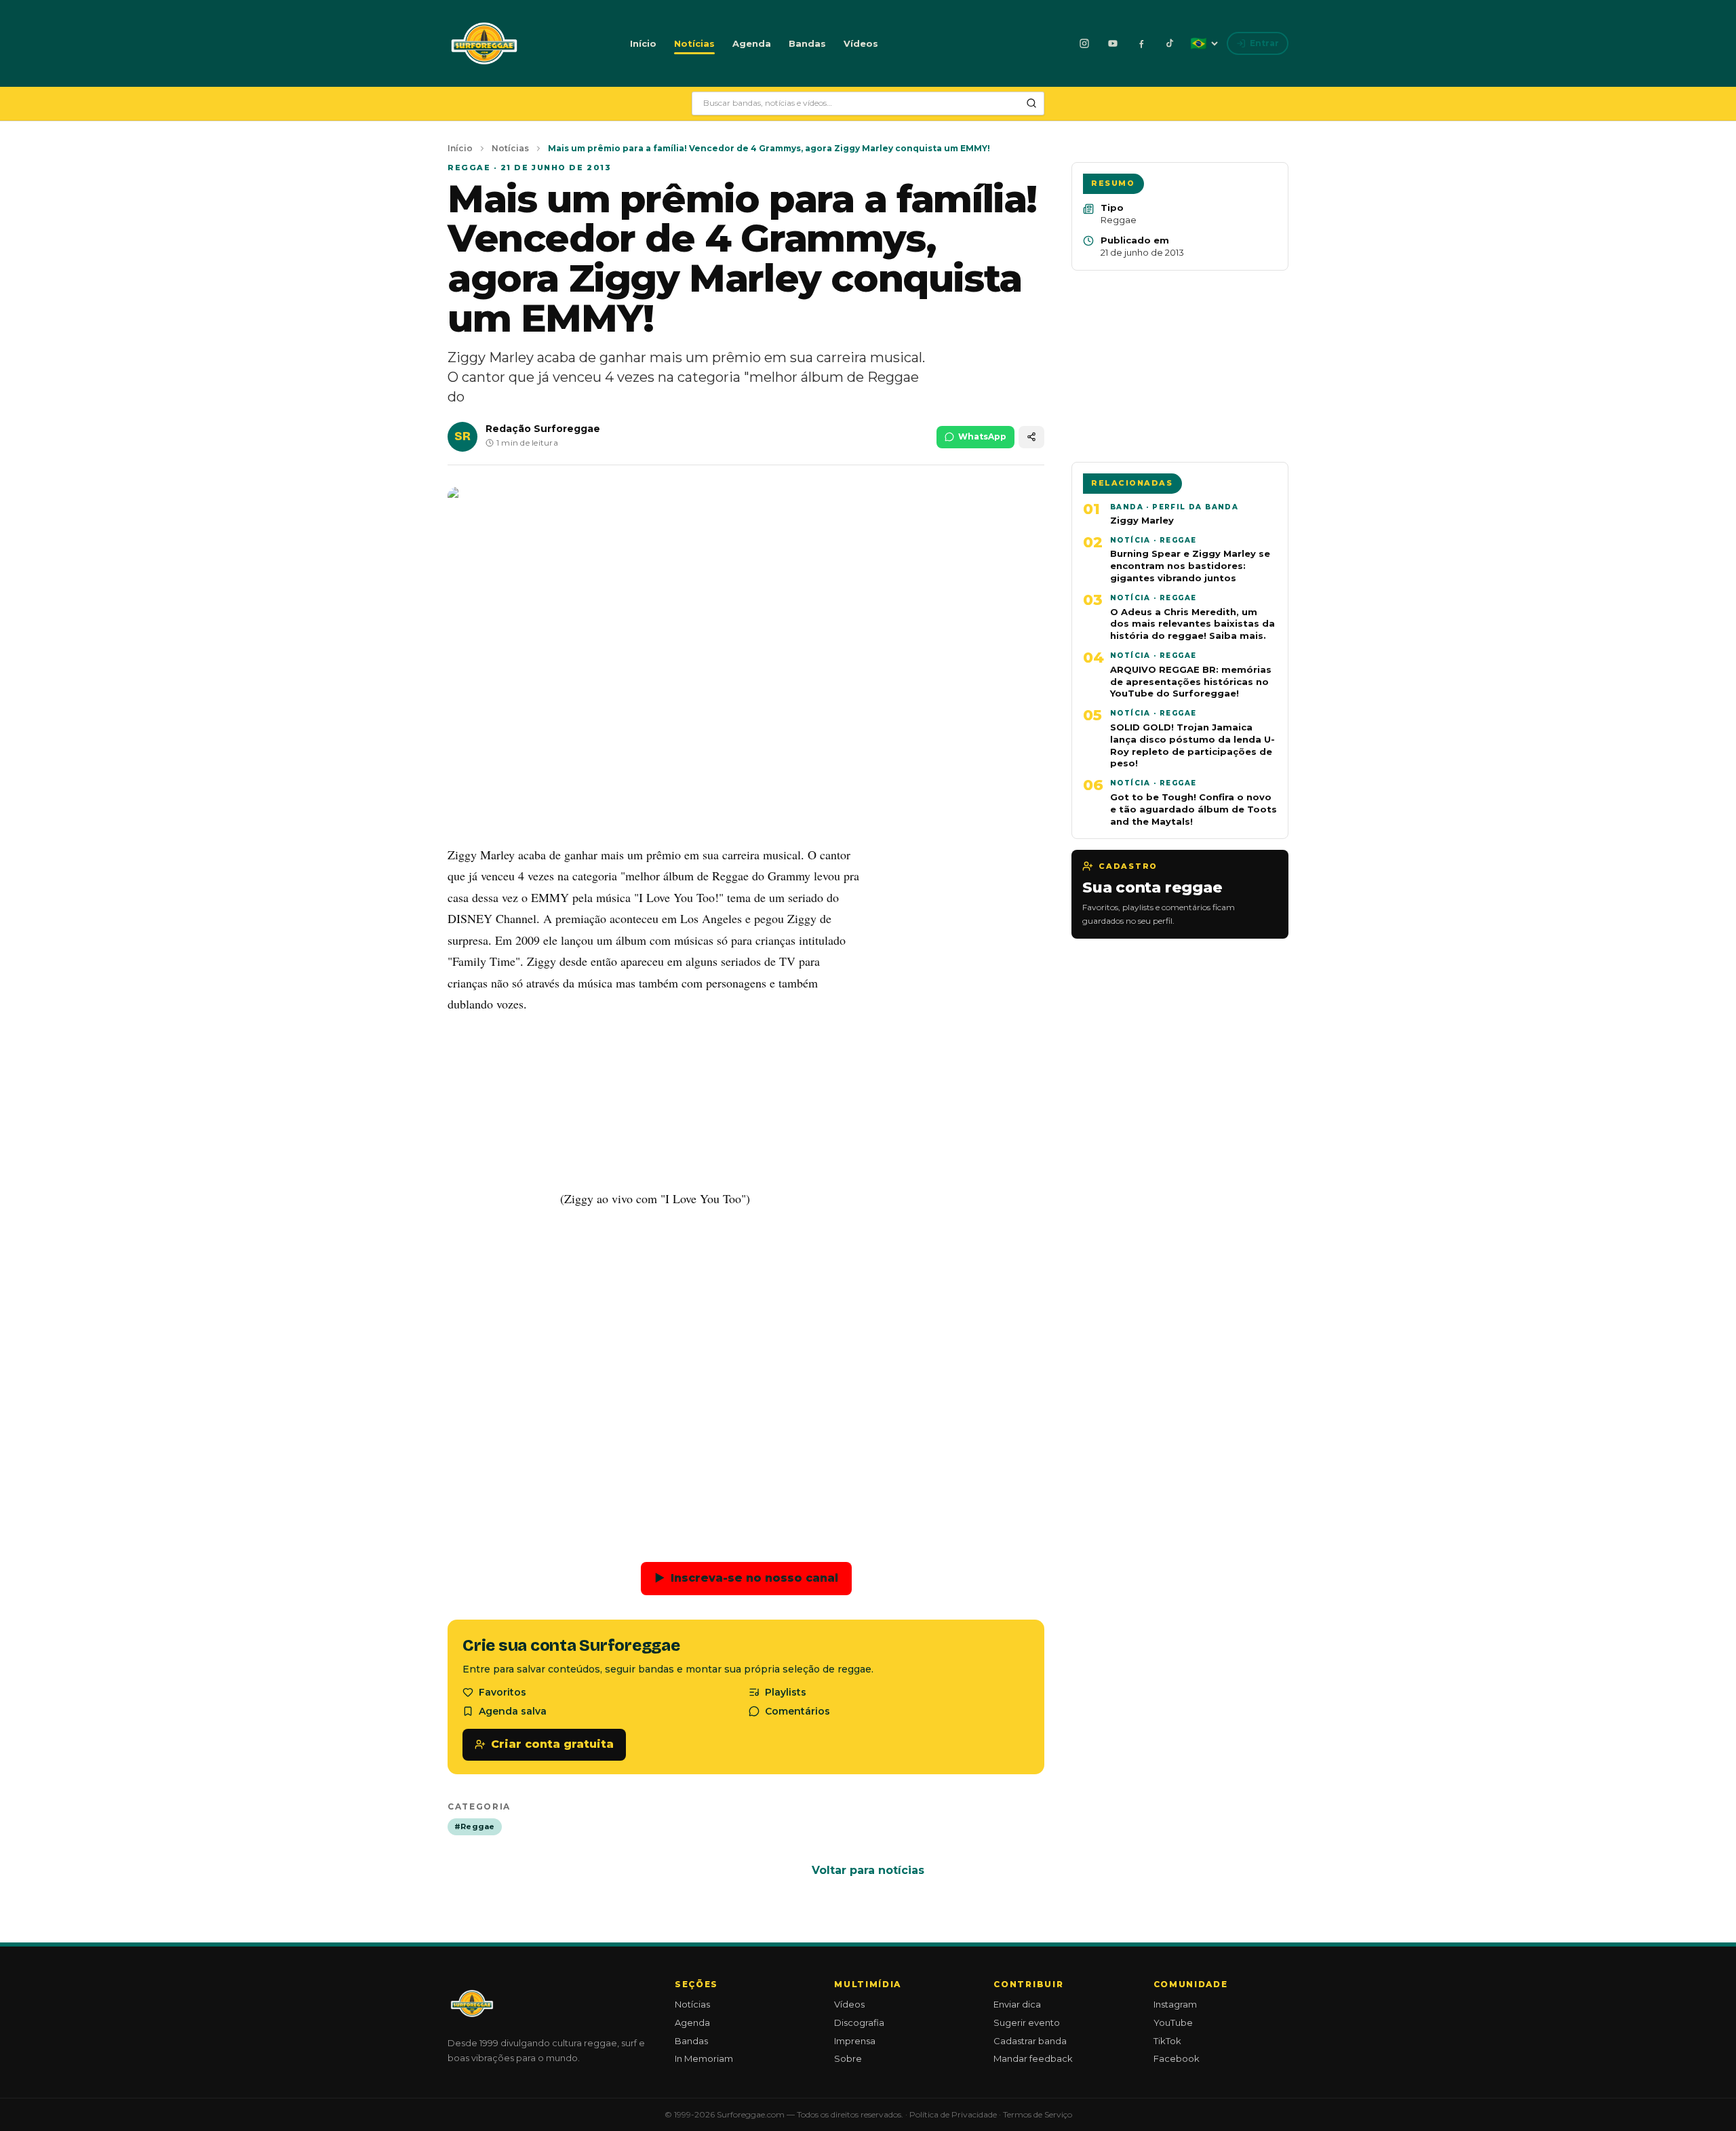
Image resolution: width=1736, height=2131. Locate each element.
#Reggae (475, 1826)
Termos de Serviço (1038, 2114)
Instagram (1175, 2004)
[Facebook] (1141, 43)
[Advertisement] (746, 1375)
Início (643, 43)
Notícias (694, 43)
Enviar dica (1017, 2004)
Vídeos (861, 43)
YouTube (1173, 2022)
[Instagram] (1084, 43)
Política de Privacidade (953, 2114)
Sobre (848, 2058)
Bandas (807, 43)
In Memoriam (704, 2058)
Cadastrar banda (1030, 2041)
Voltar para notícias (868, 1870)
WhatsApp (982, 436)
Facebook (1177, 2058)
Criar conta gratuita (552, 1744)
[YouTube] (1113, 43)
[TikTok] (1170, 43)
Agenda (752, 43)
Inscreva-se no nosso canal (746, 1578)
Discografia (859, 2022)
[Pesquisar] (1031, 103)
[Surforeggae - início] (484, 43)
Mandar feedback (1033, 2058)
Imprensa (855, 2041)
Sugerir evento (1027, 2022)
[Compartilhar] (1031, 437)
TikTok (1167, 2041)
